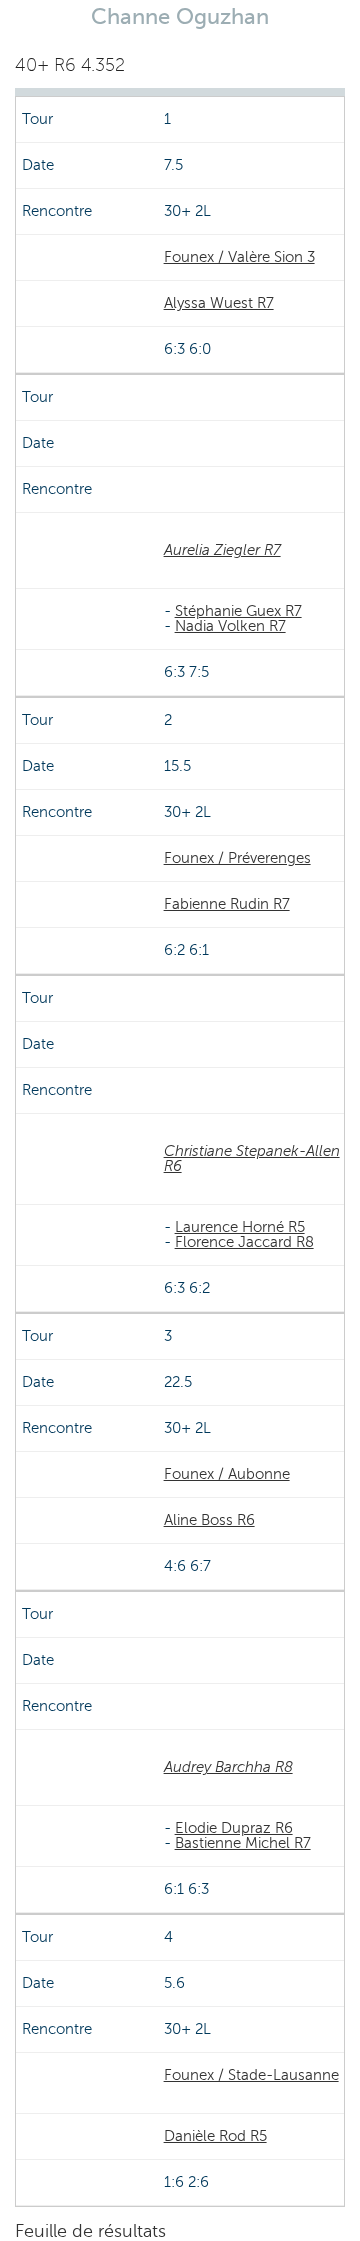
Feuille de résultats (90, 2231)
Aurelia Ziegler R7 (222, 550)
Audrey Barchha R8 (228, 1767)
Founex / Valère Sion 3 (239, 257)
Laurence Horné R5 (240, 1227)
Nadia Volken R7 (230, 626)
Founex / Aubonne (227, 1474)
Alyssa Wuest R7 (219, 303)
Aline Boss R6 (209, 1520)
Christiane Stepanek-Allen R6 (252, 1158)
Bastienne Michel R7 (243, 1843)
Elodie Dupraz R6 (234, 1828)
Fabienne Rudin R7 (227, 904)
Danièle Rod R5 (215, 2136)
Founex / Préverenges (237, 858)
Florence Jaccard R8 (244, 1242)
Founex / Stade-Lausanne (251, 2075)
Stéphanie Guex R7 (238, 611)
